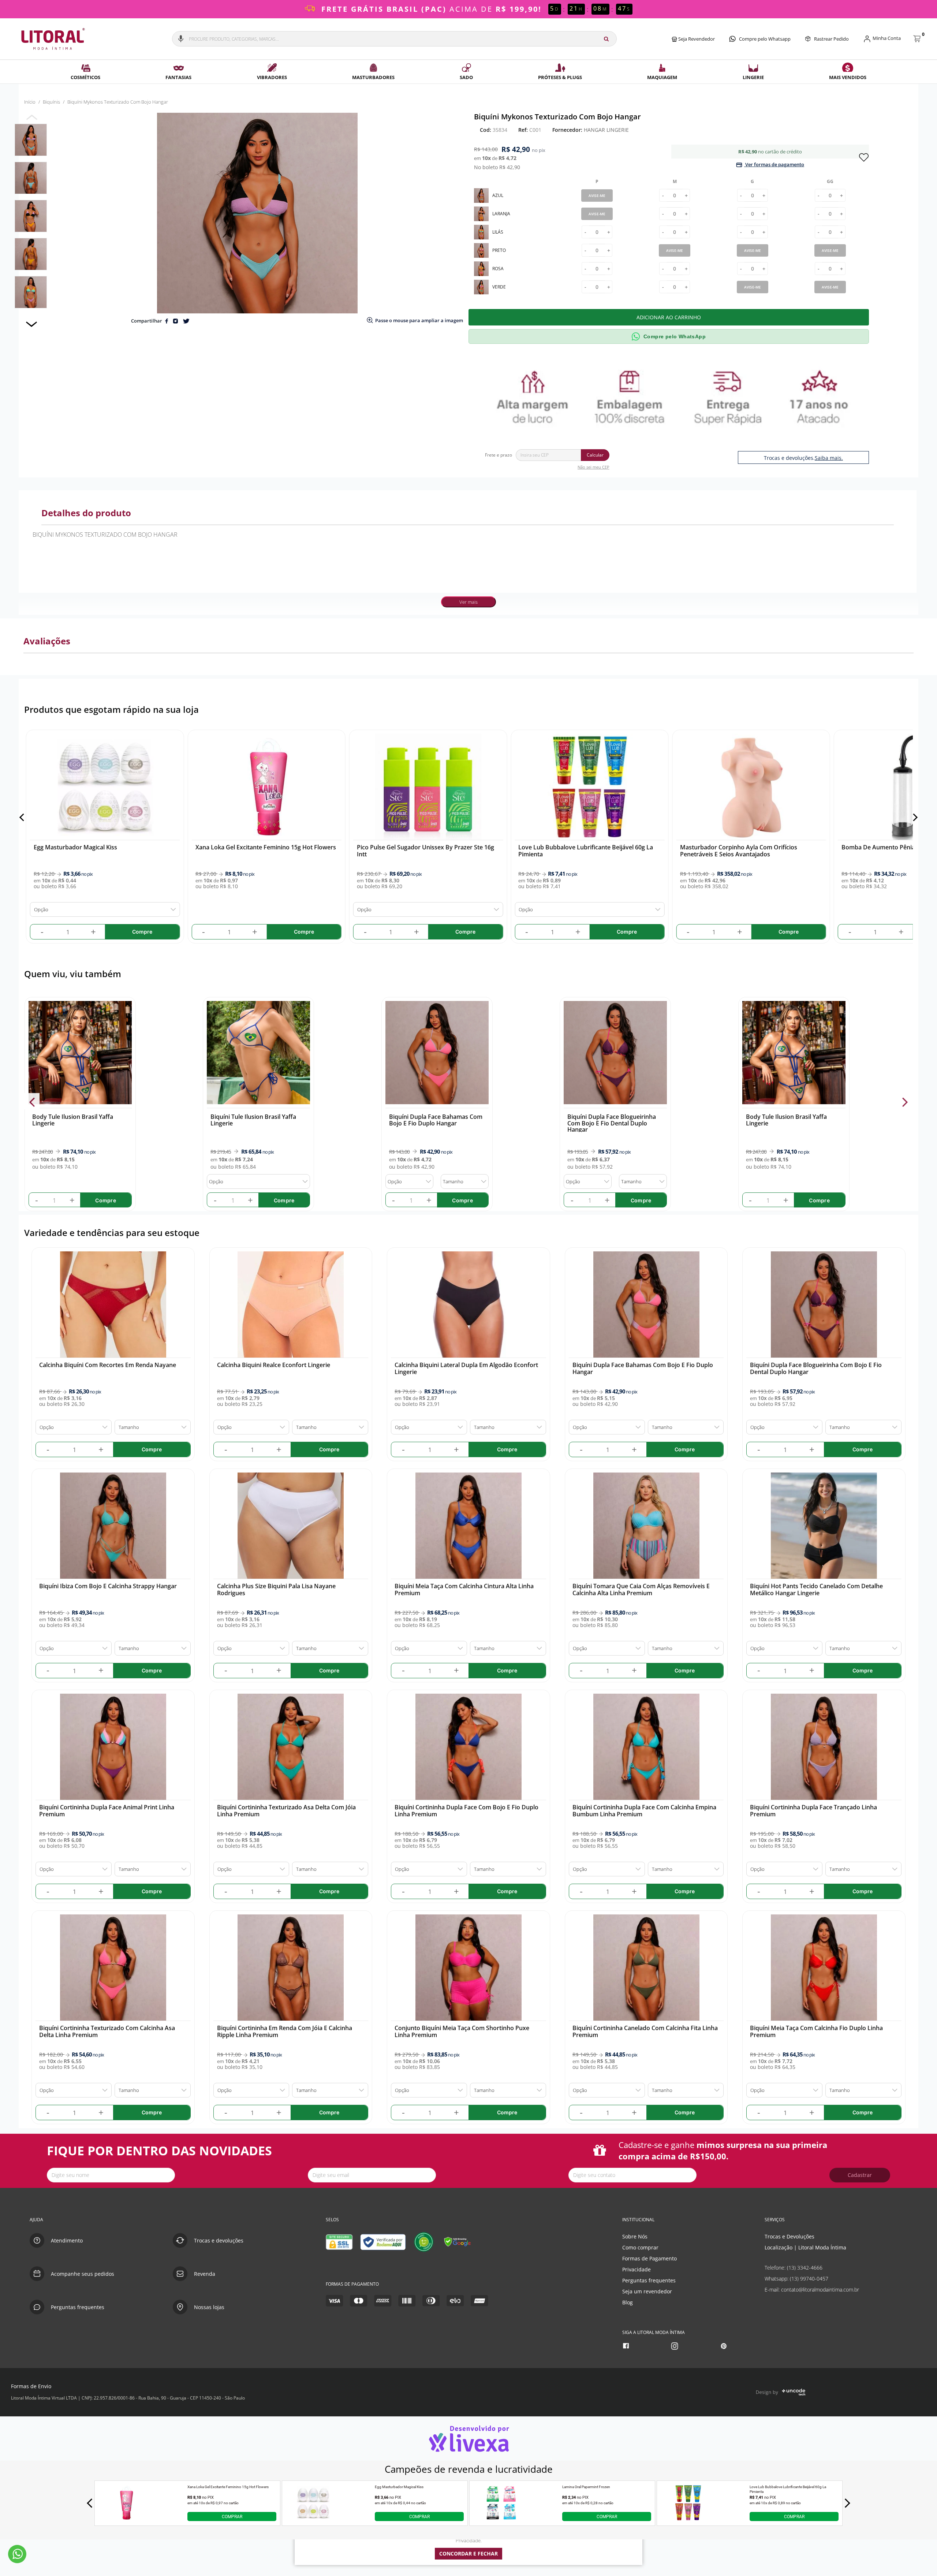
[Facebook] (627, 2346)
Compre (106, 1200)
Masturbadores (373, 77)
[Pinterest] (725, 2346)
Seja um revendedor (647, 2291)
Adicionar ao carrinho (669, 317)
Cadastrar (860, 2175)
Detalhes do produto (86, 513)
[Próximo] (914, 817)
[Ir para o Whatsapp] (17, 2554)
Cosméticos (85, 77)
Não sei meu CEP (593, 467)
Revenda (205, 2274)
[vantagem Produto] (671, 397)
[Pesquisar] (606, 39)
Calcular (595, 455)
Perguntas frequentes (649, 2280)
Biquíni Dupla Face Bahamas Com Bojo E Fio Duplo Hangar (436, 1120)
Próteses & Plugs (560, 77)
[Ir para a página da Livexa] (468, 2439)
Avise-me (597, 196)
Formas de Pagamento (649, 2258)
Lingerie (753, 77)
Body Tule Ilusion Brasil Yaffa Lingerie (73, 1120)
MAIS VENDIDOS (848, 77)
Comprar (232, 2517)
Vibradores (272, 77)
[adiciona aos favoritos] (864, 157)
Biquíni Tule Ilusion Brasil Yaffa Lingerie (253, 1120)
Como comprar (640, 2247)
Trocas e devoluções (219, 2240)
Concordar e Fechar (468, 2553)
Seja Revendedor (696, 39)
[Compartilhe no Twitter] (186, 321)
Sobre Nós (635, 2236)
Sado (466, 77)
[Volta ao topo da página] (920, 2196)
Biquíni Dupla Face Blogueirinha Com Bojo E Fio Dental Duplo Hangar (612, 1123)
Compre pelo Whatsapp (765, 39)
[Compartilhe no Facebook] (167, 321)
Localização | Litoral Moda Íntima (805, 2247)
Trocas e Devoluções (789, 2236)
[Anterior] (23, 817)
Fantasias (178, 77)
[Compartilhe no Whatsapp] (176, 321)
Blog (628, 2302)
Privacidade (637, 2269)
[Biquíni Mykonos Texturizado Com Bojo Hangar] (31, 140)
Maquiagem (662, 77)
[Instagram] (675, 2346)
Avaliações (47, 641)
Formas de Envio (31, 2386)
